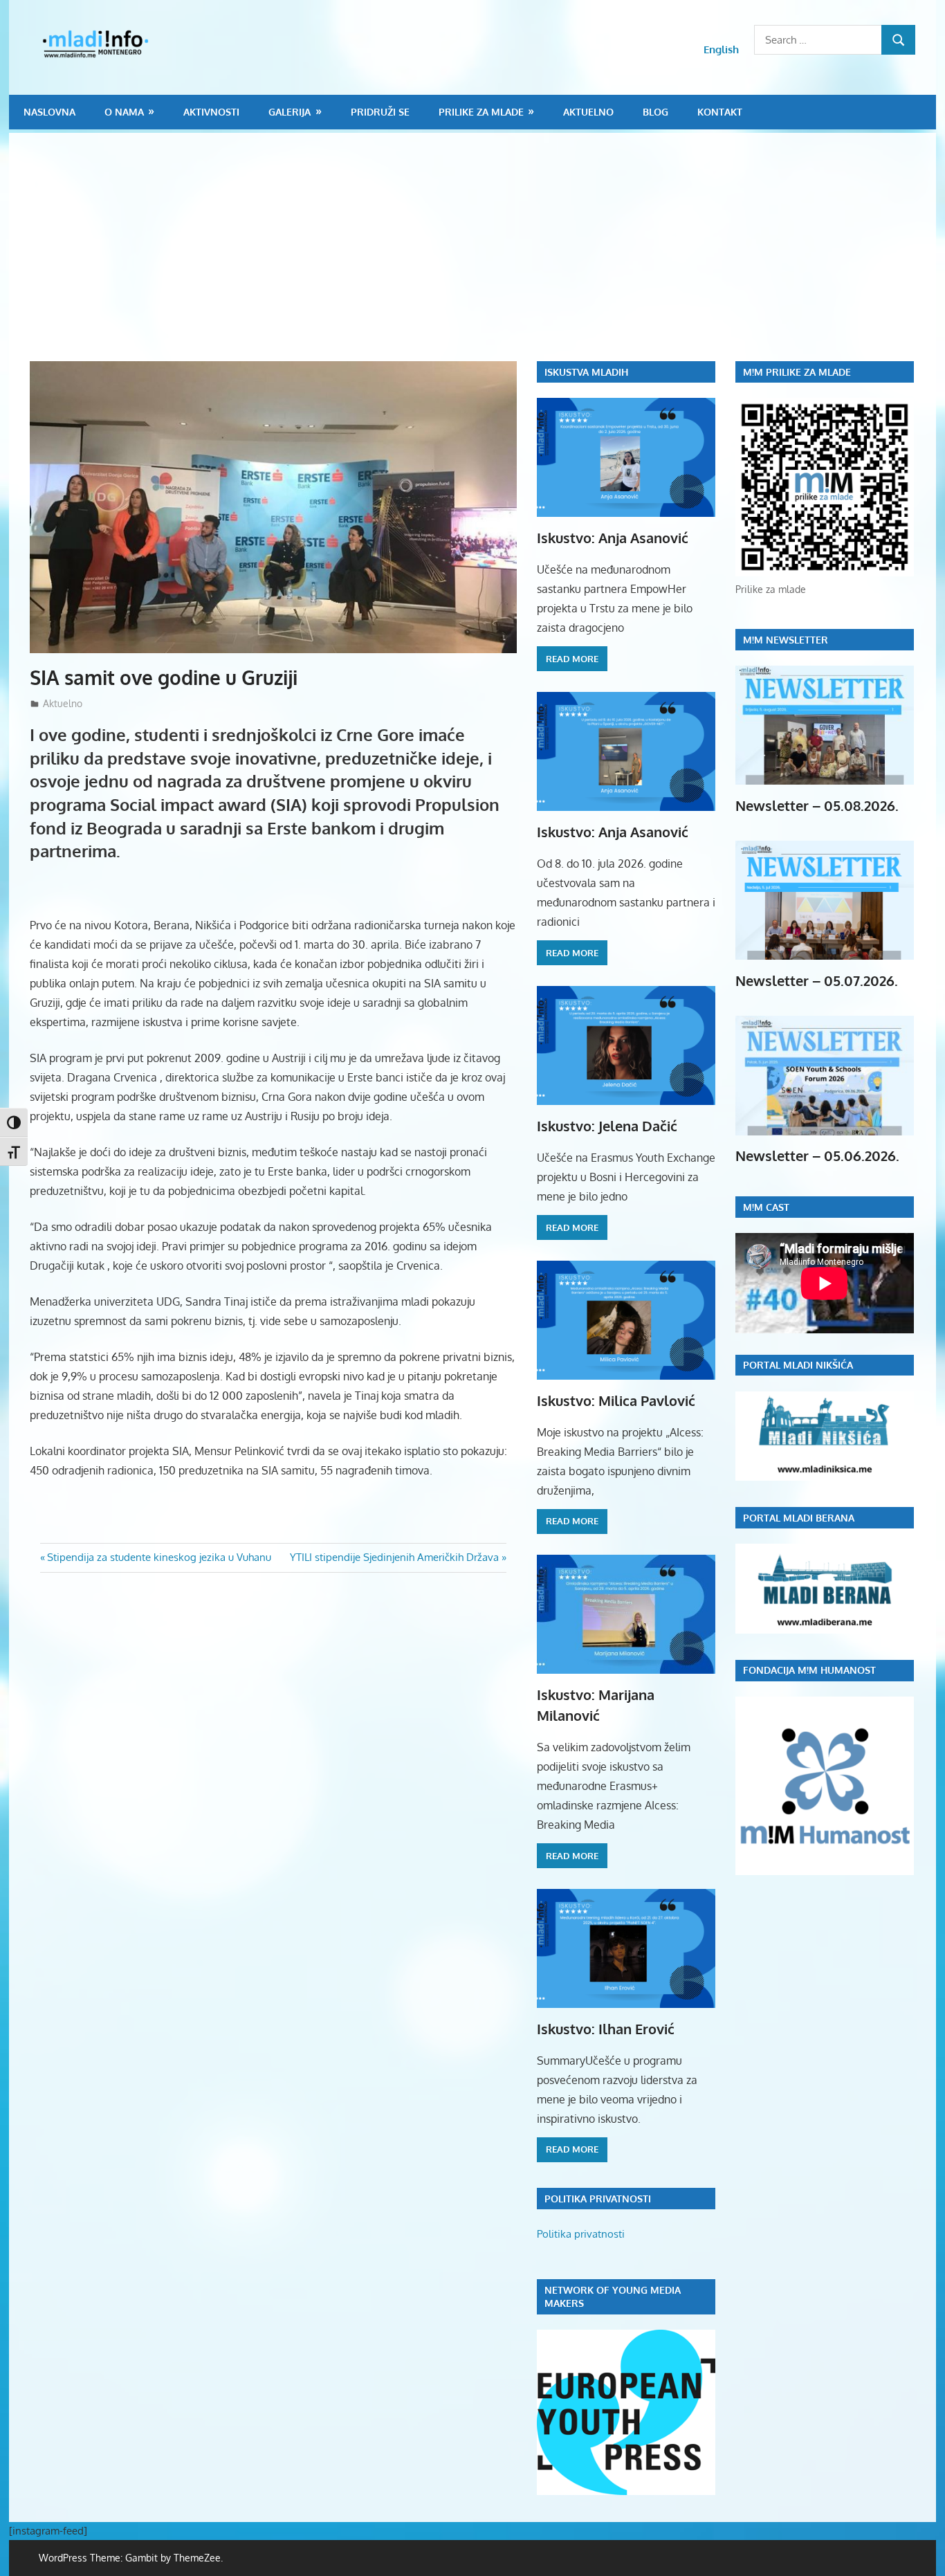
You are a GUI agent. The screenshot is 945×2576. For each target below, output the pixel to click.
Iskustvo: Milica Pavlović (616, 1400)
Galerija (290, 112)
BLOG (655, 112)
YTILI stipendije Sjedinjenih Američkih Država (394, 1557)
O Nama (124, 112)
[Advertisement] (483, 257)
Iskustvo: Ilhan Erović (606, 2029)
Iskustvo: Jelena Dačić (607, 1126)
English (721, 49)
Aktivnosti (211, 112)
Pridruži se (380, 112)
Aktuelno (588, 112)
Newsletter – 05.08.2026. (817, 805)
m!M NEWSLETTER (786, 640)
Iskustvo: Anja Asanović (613, 538)
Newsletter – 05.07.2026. (817, 980)
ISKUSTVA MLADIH (586, 372)
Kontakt (720, 112)
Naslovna (49, 112)
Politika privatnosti (581, 2234)
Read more (572, 659)
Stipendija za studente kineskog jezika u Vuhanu (159, 1557)
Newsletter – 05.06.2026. (817, 1155)
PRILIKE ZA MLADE (481, 112)
